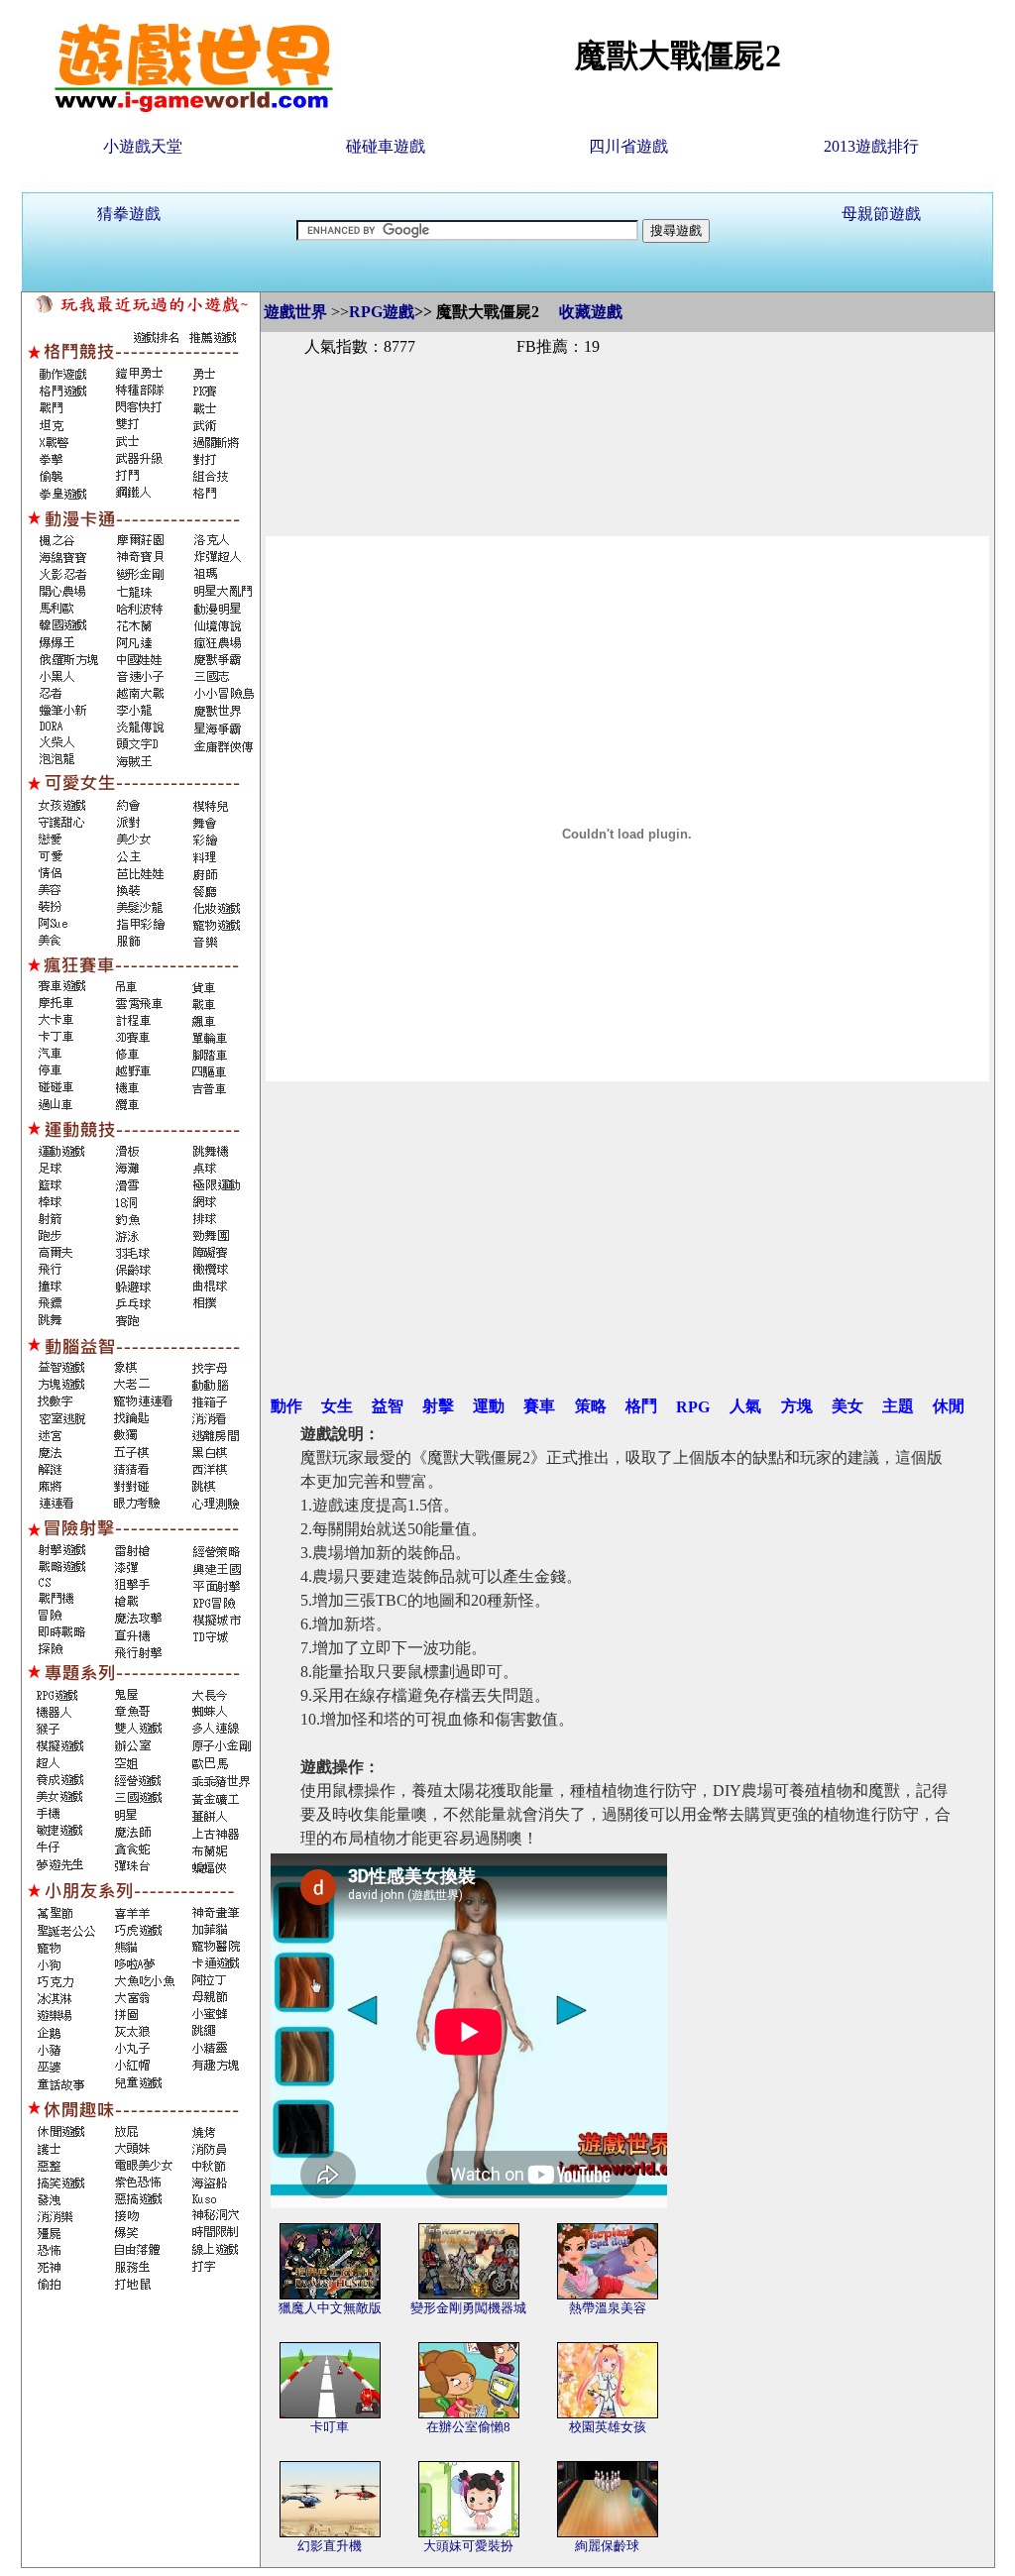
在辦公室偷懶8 (468, 2427)
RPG (693, 1407)
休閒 (949, 1406)
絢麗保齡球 (607, 2546)
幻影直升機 (330, 2546)
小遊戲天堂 (143, 146)
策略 (591, 1406)
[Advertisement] (627, 424)
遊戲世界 (295, 312)
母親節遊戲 (881, 214)
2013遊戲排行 (871, 146)
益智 (388, 1406)
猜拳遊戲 (129, 214)
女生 (337, 1406)
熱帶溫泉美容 (608, 2308)
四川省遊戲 (628, 146)
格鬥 (641, 1406)
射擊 (438, 1406)
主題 (898, 1406)
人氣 (745, 1406)
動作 (286, 1406)
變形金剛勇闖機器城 (468, 2308)
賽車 (539, 1406)
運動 (489, 1406)
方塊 (797, 1406)
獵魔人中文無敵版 (330, 2308)
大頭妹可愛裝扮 (468, 2546)
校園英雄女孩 (608, 2427)
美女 (847, 1406)
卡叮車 (330, 2427)
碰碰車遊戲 (386, 146)
